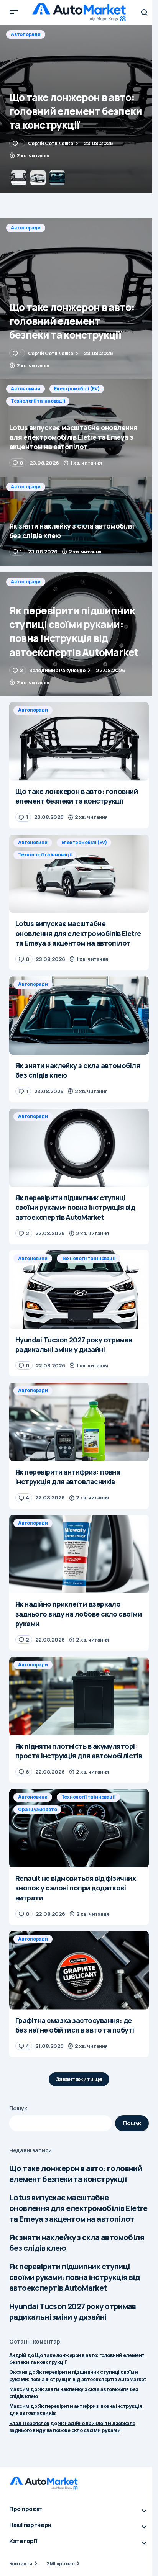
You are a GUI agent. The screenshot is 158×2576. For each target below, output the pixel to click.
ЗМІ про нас (60, 2563)
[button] (14, 12)
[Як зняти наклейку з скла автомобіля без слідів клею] (79, 521)
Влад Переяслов (29, 2423)
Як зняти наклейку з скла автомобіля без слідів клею (77, 2243)
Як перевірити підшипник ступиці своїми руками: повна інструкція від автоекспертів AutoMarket (74, 2277)
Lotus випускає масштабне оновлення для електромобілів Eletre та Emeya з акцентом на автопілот (78, 2208)
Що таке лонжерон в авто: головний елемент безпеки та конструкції (76, 2174)
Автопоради (26, 228)
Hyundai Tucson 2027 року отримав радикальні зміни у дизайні (73, 2312)
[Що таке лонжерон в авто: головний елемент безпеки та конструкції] (79, 298)
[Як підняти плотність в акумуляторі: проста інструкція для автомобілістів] (79, 1696)
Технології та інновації (38, 47)
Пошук (18, 2108)
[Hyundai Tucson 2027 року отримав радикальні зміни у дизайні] (79, 1290)
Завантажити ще (79, 2079)
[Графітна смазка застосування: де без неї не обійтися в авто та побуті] (79, 1970)
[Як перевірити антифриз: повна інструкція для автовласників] (79, 1422)
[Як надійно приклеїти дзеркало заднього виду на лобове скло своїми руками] (79, 1554)
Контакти (21, 2563)
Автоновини (26, 34)
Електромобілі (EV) (77, 34)
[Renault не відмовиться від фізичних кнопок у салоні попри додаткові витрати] (79, 1828)
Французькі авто (37, 1809)
